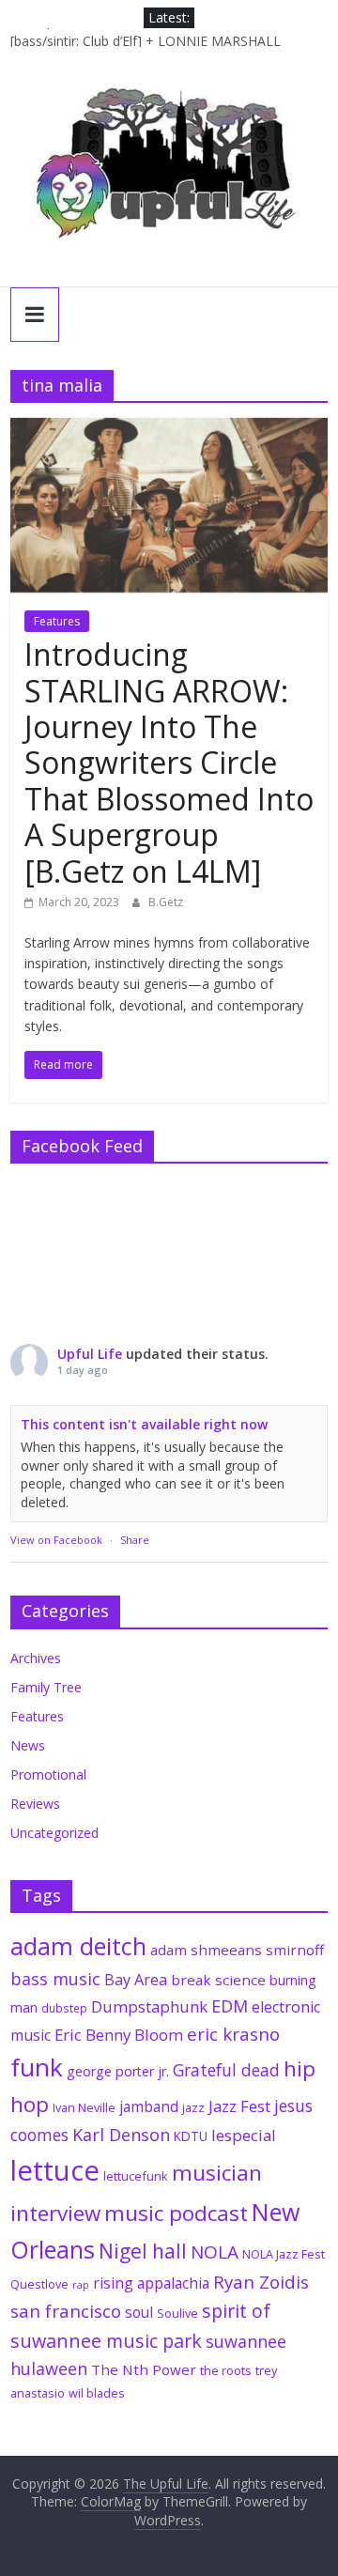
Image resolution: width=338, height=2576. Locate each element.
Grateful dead (226, 2070)
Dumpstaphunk (149, 2006)
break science (218, 1980)
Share (135, 1540)
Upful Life (90, 1354)
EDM (230, 2006)
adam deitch (78, 1946)
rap (81, 2285)
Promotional (48, 1774)
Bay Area (136, 1980)
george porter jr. (118, 2071)
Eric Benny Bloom (119, 2035)
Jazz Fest (239, 2106)
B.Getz (166, 902)
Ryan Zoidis (261, 2282)
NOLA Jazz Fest (284, 2254)
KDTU (191, 2136)
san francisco (66, 2311)
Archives (36, 1658)
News (28, 1745)
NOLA (215, 2252)
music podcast (176, 2213)
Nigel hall (143, 2251)
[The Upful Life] (169, 174)
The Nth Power (144, 2369)
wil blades (97, 2393)
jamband (149, 2106)
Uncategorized (54, 1833)
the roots (226, 2370)
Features (57, 621)
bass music (55, 1979)
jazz (193, 2107)
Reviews (35, 1804)
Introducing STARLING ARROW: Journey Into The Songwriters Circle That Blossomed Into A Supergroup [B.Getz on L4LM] (169, 762)
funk (37, 2067)
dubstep (64, 2008)
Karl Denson (121, 2135)
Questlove (39, 2284)
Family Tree (46, 1687)
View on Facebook (56, 1540)
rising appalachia (151, 2283)
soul (139, 2312)
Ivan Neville (84, 2107)
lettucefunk (136, 2176)
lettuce (55, 2170)
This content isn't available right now (144, 1424)
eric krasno (233, 2034)
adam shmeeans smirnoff (237, 1950)
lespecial (244, 2135)
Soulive (177, 2313)
